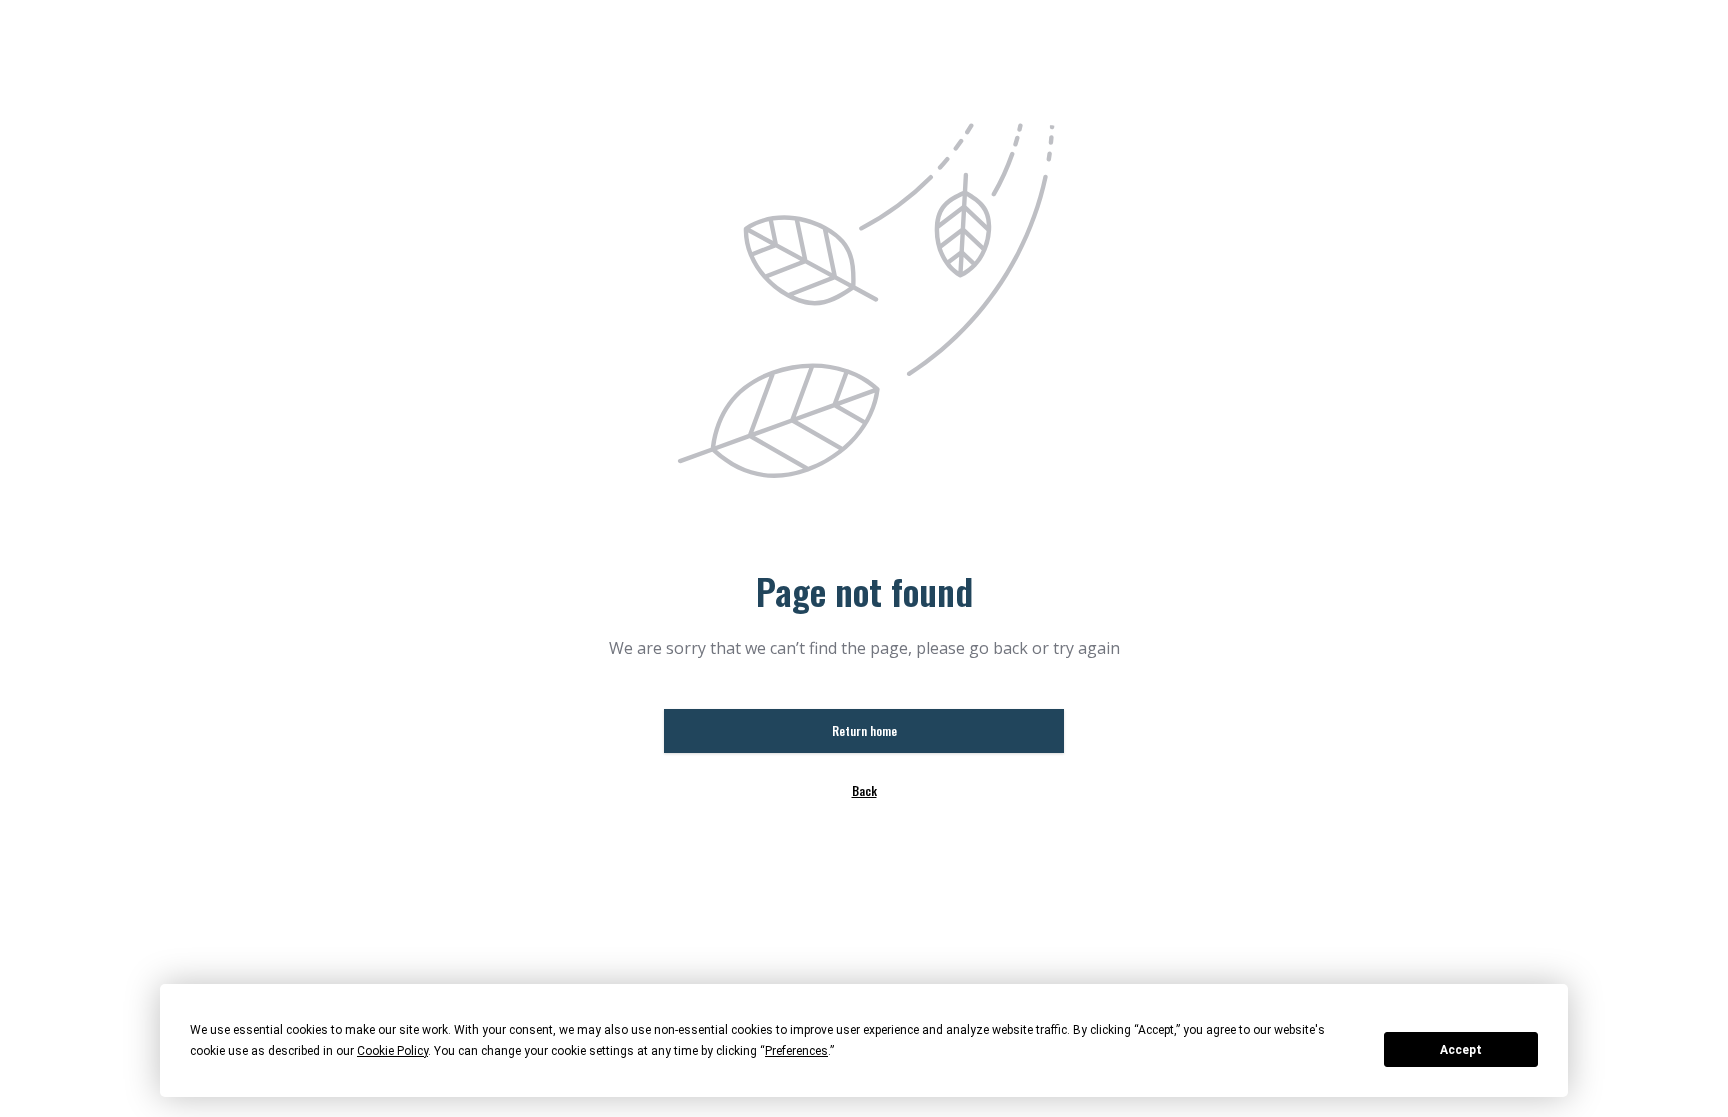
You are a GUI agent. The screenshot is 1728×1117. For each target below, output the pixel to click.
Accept (1461, 1050)
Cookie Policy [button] (392, 1051)
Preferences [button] (796, 1051)
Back (864, 790)
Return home (864, 730)
